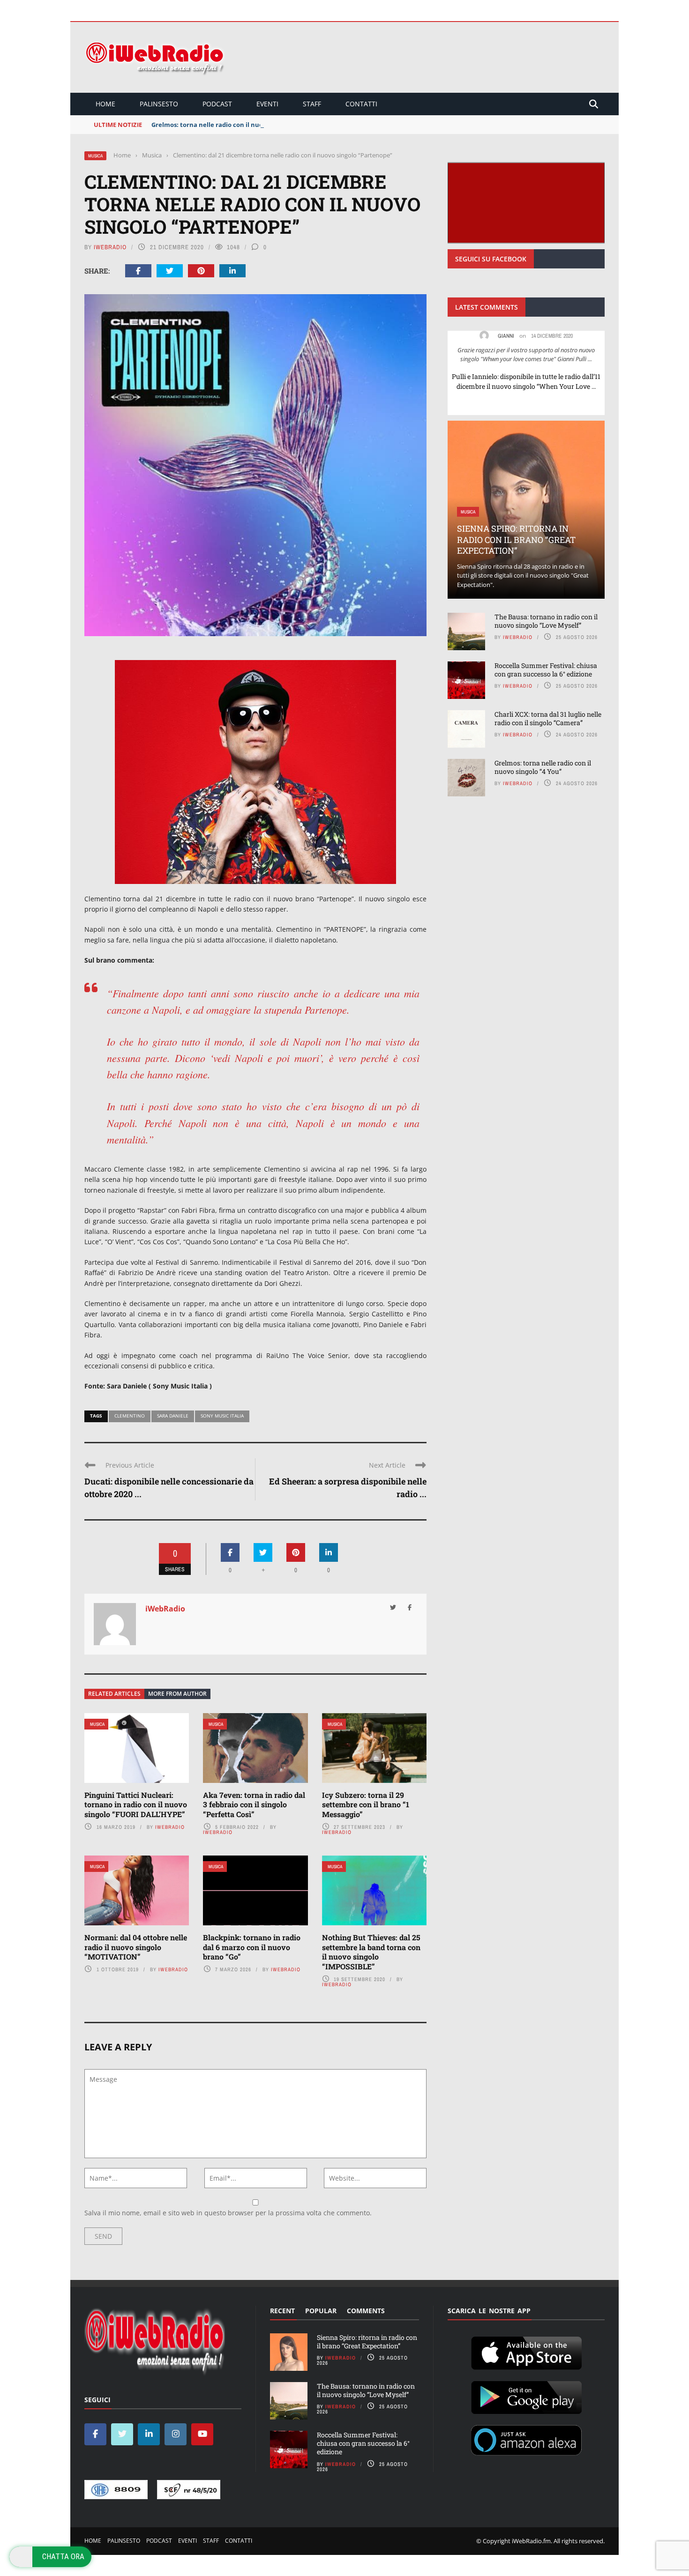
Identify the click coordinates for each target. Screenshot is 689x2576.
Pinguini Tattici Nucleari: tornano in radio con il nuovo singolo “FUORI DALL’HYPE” (136, 1805)
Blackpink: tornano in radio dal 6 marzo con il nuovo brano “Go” (252, 1947)
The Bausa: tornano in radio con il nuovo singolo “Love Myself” (546, 621)
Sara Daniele (173, 1416)
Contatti (361, 104)
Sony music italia (222, 1416)
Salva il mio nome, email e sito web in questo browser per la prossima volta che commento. (228, 2213)
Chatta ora (63, 2556)
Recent (282, 2311)
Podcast (217, 104)
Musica (95, 156)
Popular (321, 2311)
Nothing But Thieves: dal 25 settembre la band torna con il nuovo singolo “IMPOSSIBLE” (371, 1952)
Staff (312, 104)
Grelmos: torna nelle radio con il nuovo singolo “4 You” (234, 125)
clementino (130, 1416)
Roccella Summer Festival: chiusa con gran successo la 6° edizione (546, 670)
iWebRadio (110, 247)
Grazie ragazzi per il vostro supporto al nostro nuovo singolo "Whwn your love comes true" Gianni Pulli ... (526, 355)
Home (105, 104)
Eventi (267, 104)
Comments (366, 2311)
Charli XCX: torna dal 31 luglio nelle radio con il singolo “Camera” (548, 718)
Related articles (114, 1694)
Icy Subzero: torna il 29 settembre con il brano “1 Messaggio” (366, 1805)
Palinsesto (159, 104)
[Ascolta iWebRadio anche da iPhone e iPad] (526, 2351)
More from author (177, 1694)
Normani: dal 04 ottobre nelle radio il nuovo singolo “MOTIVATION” (136, 1947)
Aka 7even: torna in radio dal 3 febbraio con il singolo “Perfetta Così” (254, 1805)
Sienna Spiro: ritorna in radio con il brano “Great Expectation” (516, 539)
